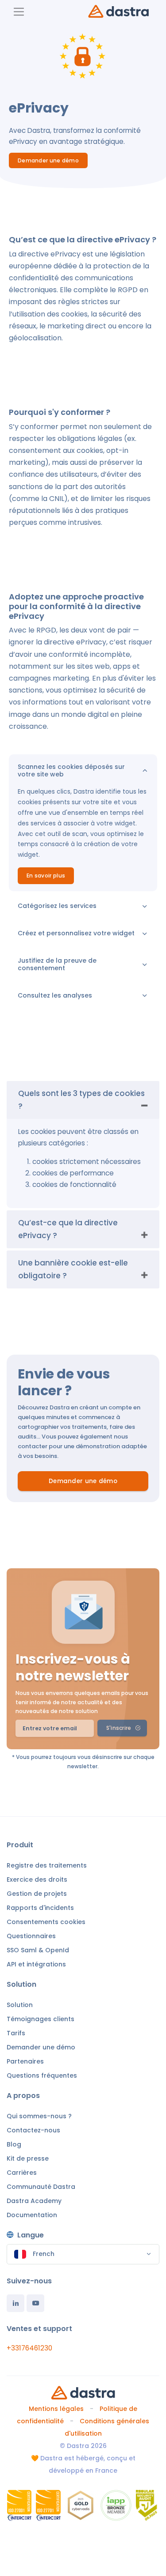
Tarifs (16, 2033)
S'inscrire (119, 1728)
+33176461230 (29, 2348)
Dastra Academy (34, 2201)
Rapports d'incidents (40, 1908)
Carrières (22, 2173)
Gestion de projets (37, 1894)
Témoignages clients (41, 2019)
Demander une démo (48, 160)
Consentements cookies (46, 1922)
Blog (14, 2144)
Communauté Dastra (41, 2187)
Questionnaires (31, 1936)
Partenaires (25, 2061)
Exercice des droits (37, 1879)
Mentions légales (56, 2409)
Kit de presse (28, 2158)
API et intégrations (36, 1964)
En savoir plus (46, 876)
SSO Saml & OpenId (38, 1950)
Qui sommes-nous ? (39, 2116)
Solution (20, 2005)
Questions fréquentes (42, 2075)
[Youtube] (35, 2303)
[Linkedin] (15, 2303)
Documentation (32, 2215)
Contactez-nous (33, 2130)
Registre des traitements (47, 1865)
